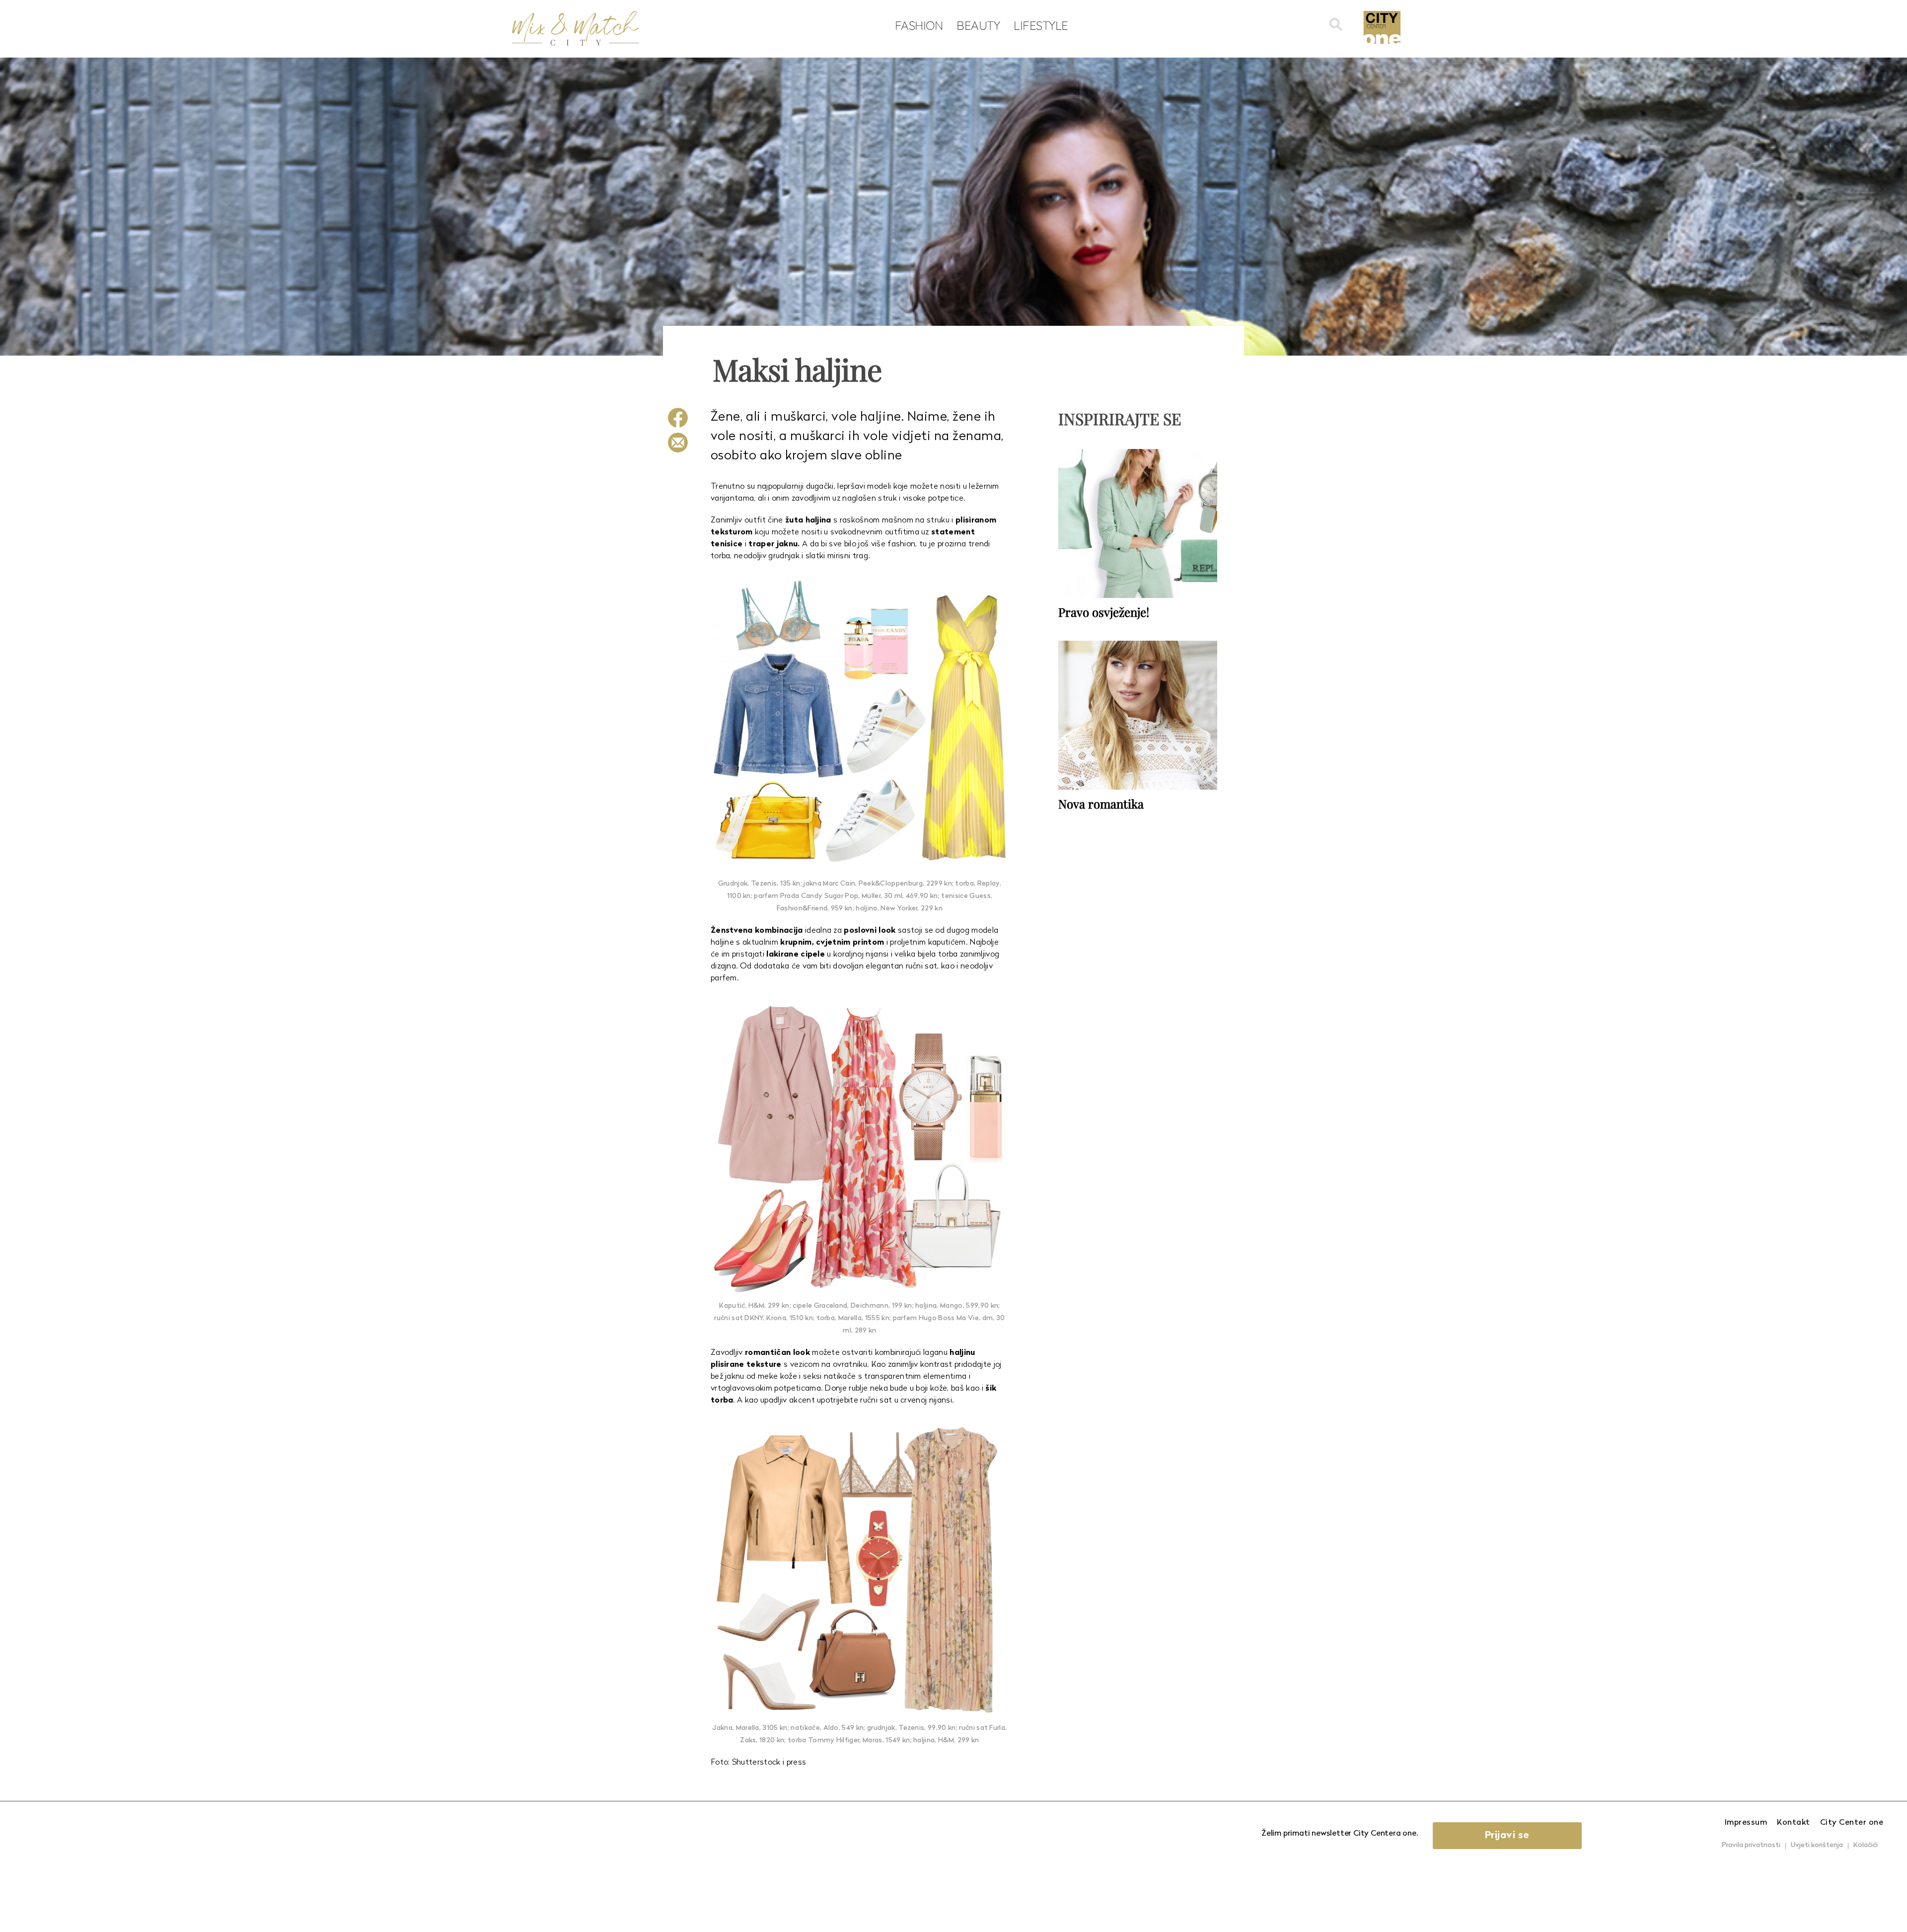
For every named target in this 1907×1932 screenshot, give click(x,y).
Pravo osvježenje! (1104, 612)
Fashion (919, 25)
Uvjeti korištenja (1817, 1845)
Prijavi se (1507, 1836)
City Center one (1852, 1823)
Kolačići (1866, 1845)
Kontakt (1794, 1823)
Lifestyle (1041, 25)
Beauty (978, 25)
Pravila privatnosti (1751, 1845)
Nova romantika (1101, 804)
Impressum (1746, 1823)
